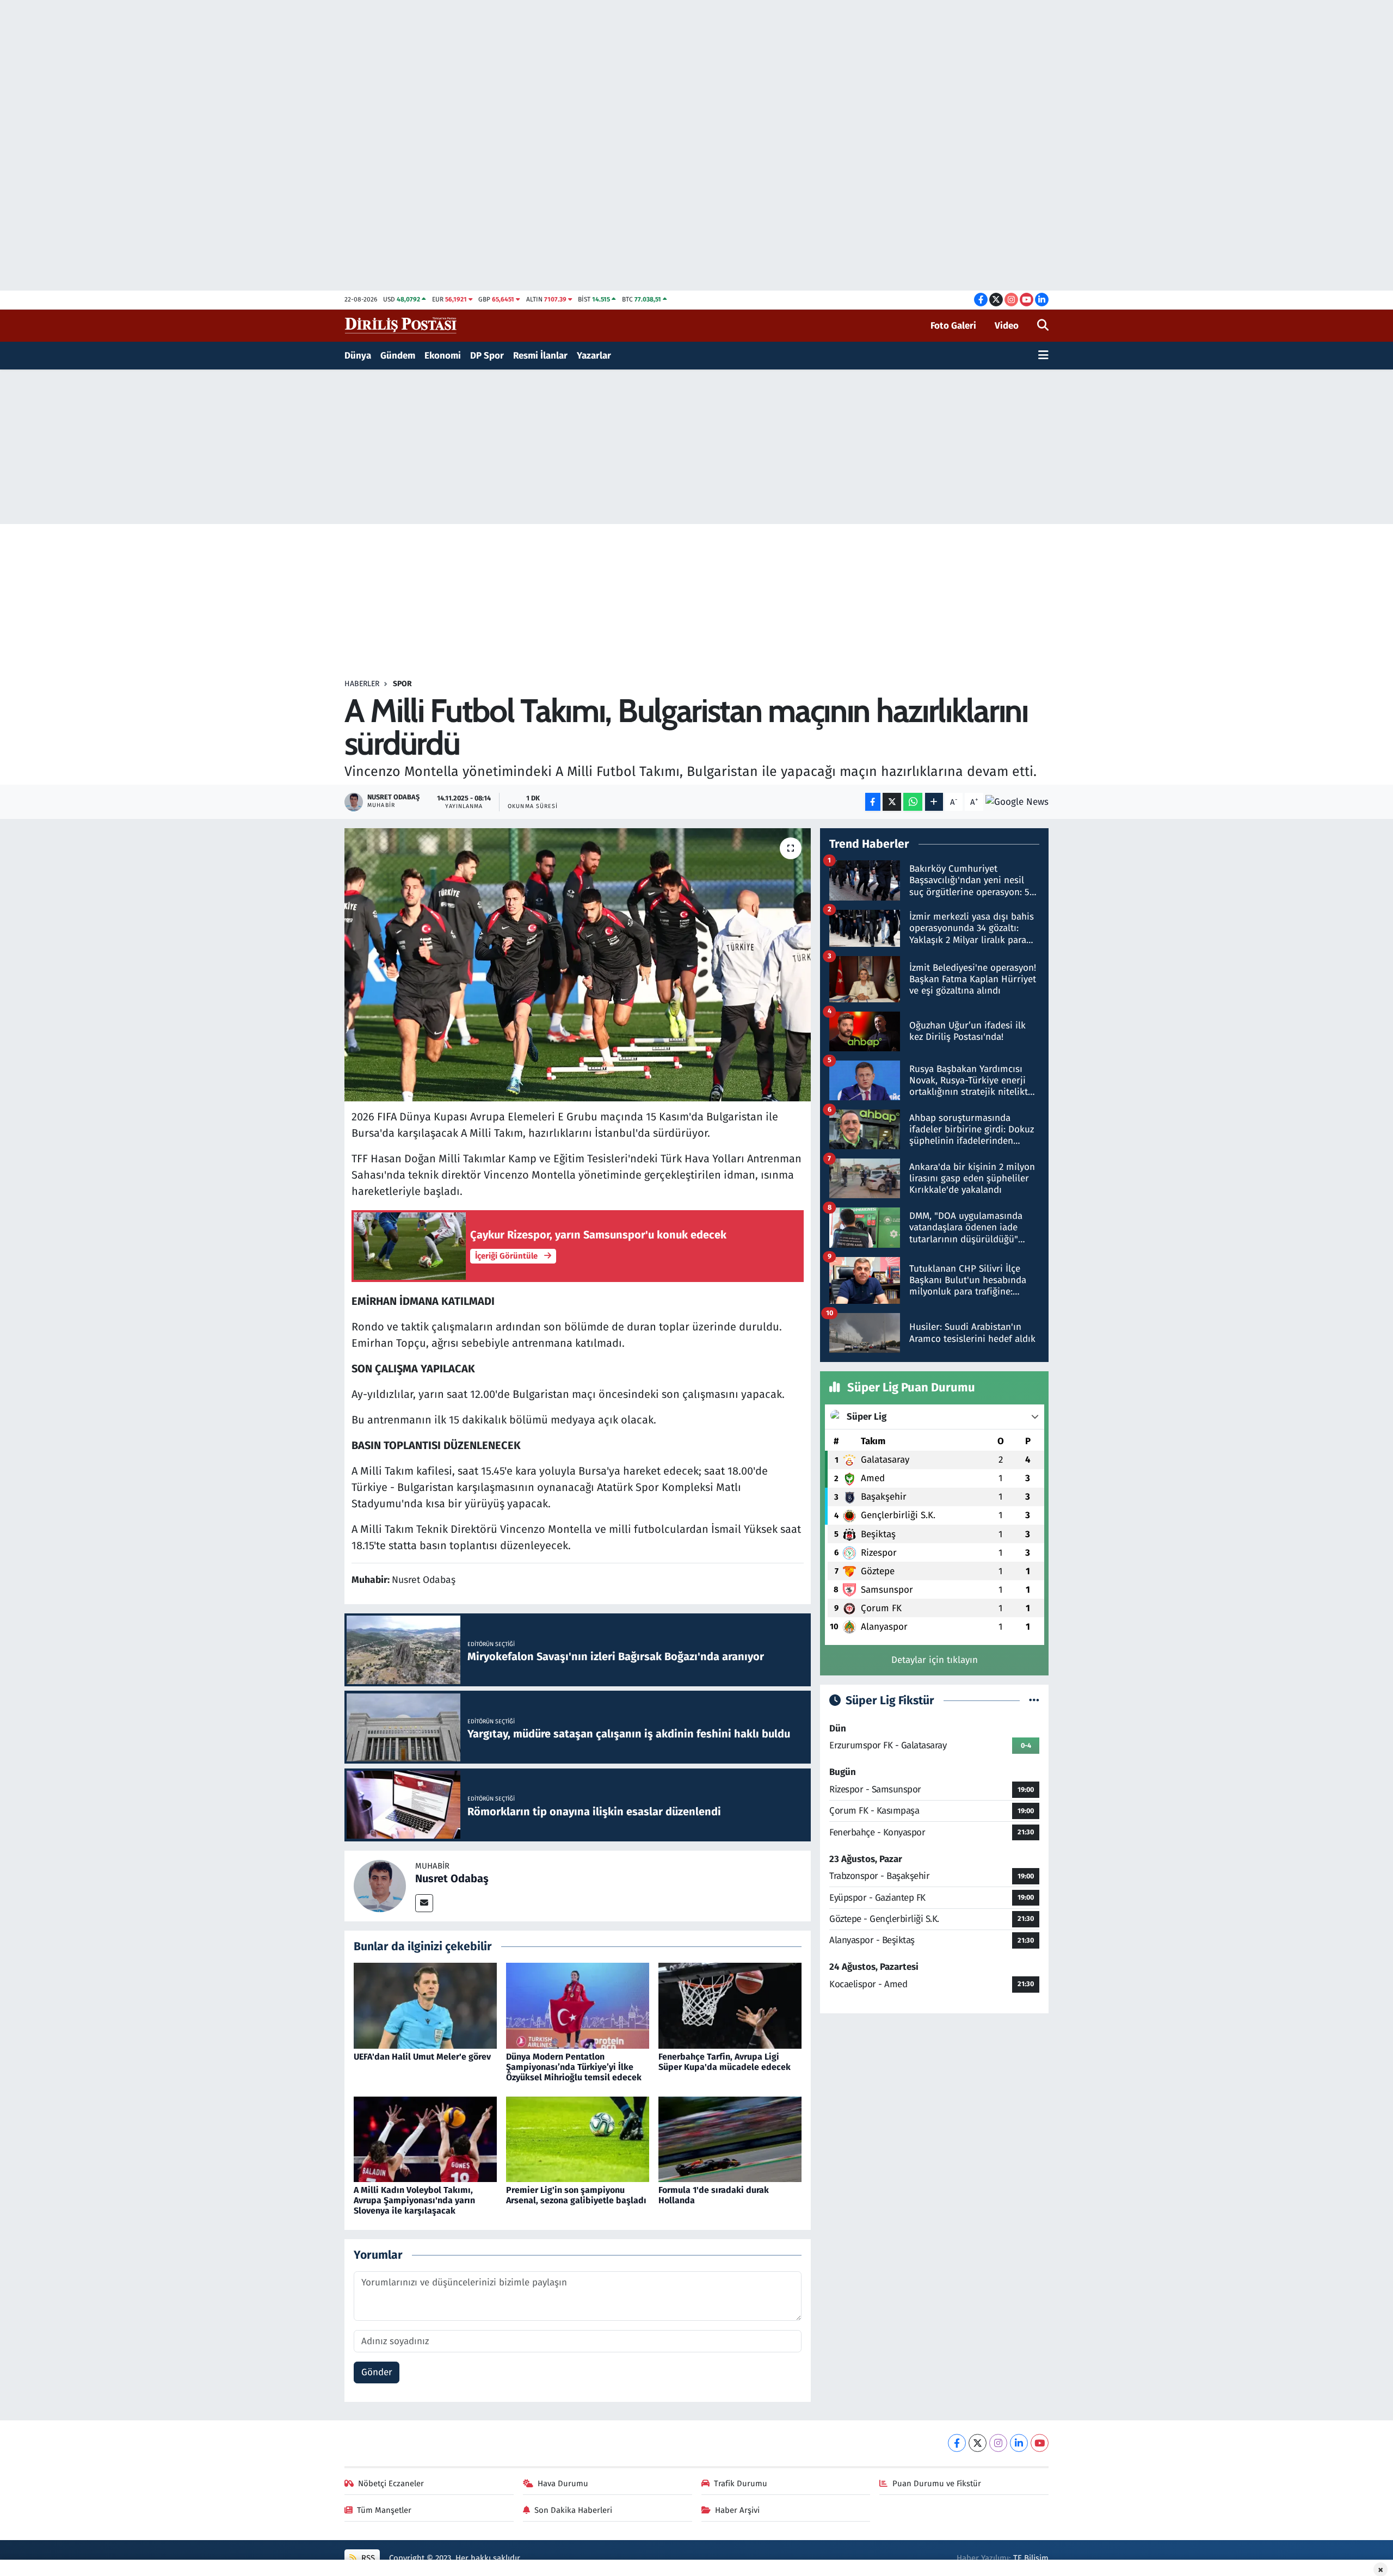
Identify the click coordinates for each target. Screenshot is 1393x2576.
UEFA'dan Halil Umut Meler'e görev (422, 2057)
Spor (402, 684)
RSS (367, 2558)
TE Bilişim (1031, 2558)
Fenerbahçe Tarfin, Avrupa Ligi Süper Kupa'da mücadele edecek (725, 2062)
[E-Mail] (424, 1903)
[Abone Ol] (1017, 802)
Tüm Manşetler (384, 2510)
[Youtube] (1040, 2443)
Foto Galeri (953, 326)
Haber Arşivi (737, 2510)
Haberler (362, 684)
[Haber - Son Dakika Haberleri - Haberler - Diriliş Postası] (401, 325)
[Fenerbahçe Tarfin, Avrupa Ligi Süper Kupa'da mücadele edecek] (730, 2005)
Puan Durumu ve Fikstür (937, 2483)
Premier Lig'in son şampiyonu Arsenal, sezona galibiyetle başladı (576, 2195)
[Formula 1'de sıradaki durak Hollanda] (730, 2139)
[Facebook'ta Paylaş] (873, 802)
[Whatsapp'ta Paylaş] (913, 802)
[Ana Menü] (1043, 356)
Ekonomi (443, 356)
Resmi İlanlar (540, 356)
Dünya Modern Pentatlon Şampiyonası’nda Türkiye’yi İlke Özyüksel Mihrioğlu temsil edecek (574, 2067)
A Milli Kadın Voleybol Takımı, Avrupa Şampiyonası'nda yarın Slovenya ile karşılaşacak (414, 2200)
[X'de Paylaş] (892, 802)
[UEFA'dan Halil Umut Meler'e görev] (425, 2005)
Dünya (358, 356)
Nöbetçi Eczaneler (391, 2483)
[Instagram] (998, 2443)
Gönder (377, 2372)
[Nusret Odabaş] (380, 1885)
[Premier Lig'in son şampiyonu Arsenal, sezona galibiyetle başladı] (578, 2139)
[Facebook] (957, 2443)
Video (1007, 326)
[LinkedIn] (1019, 2443)
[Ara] (1043, 326)
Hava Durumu (563, 2483)
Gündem (398, 356)
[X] (978, 2443)
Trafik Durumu (741, 2483)
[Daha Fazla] (934, 802)
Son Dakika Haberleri (573, 2510)
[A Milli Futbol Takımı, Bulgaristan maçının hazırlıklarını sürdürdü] (578, 965)
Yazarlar (594, 356)
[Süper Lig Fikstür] (1034, 1701)
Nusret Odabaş (452, 1878)
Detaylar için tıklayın (935, 1660)
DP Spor (487, 356)
